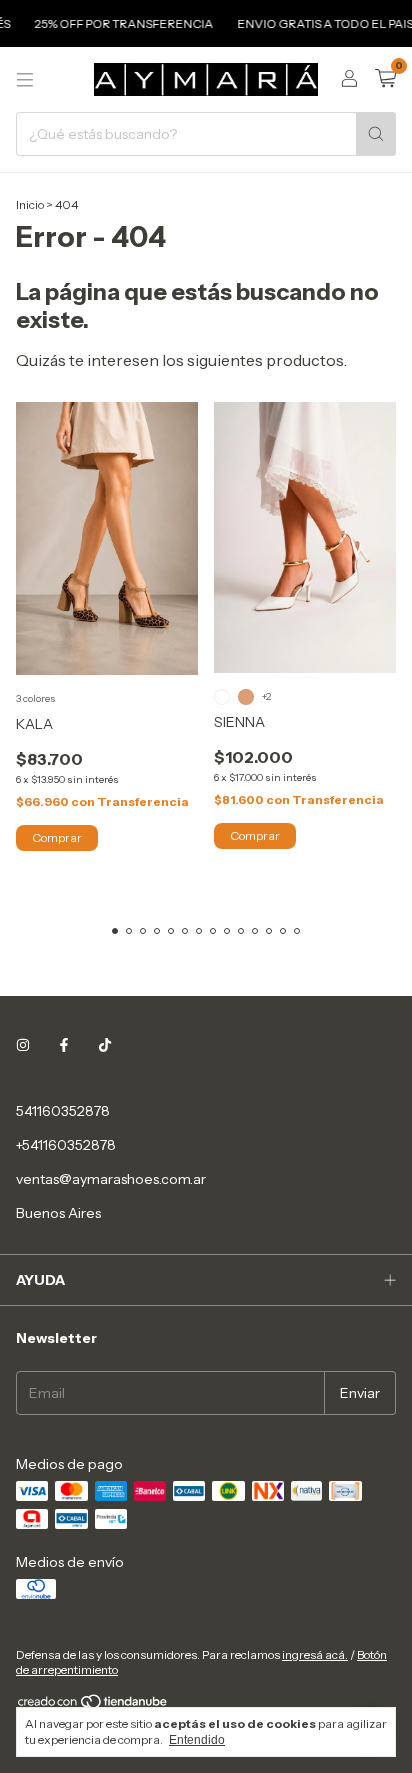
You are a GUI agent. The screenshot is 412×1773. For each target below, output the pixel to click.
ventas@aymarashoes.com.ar (111, 1179)
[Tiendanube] (93, 1705)
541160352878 (63, 1111)
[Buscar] (376, 134)
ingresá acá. (315, 1654)
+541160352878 (66, 1145)
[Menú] (25, 80)
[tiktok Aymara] (105, 1045)
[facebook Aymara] (64, 1045)
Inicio (30, 204)
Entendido (197, 1740)
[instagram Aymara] (23, 1045)
